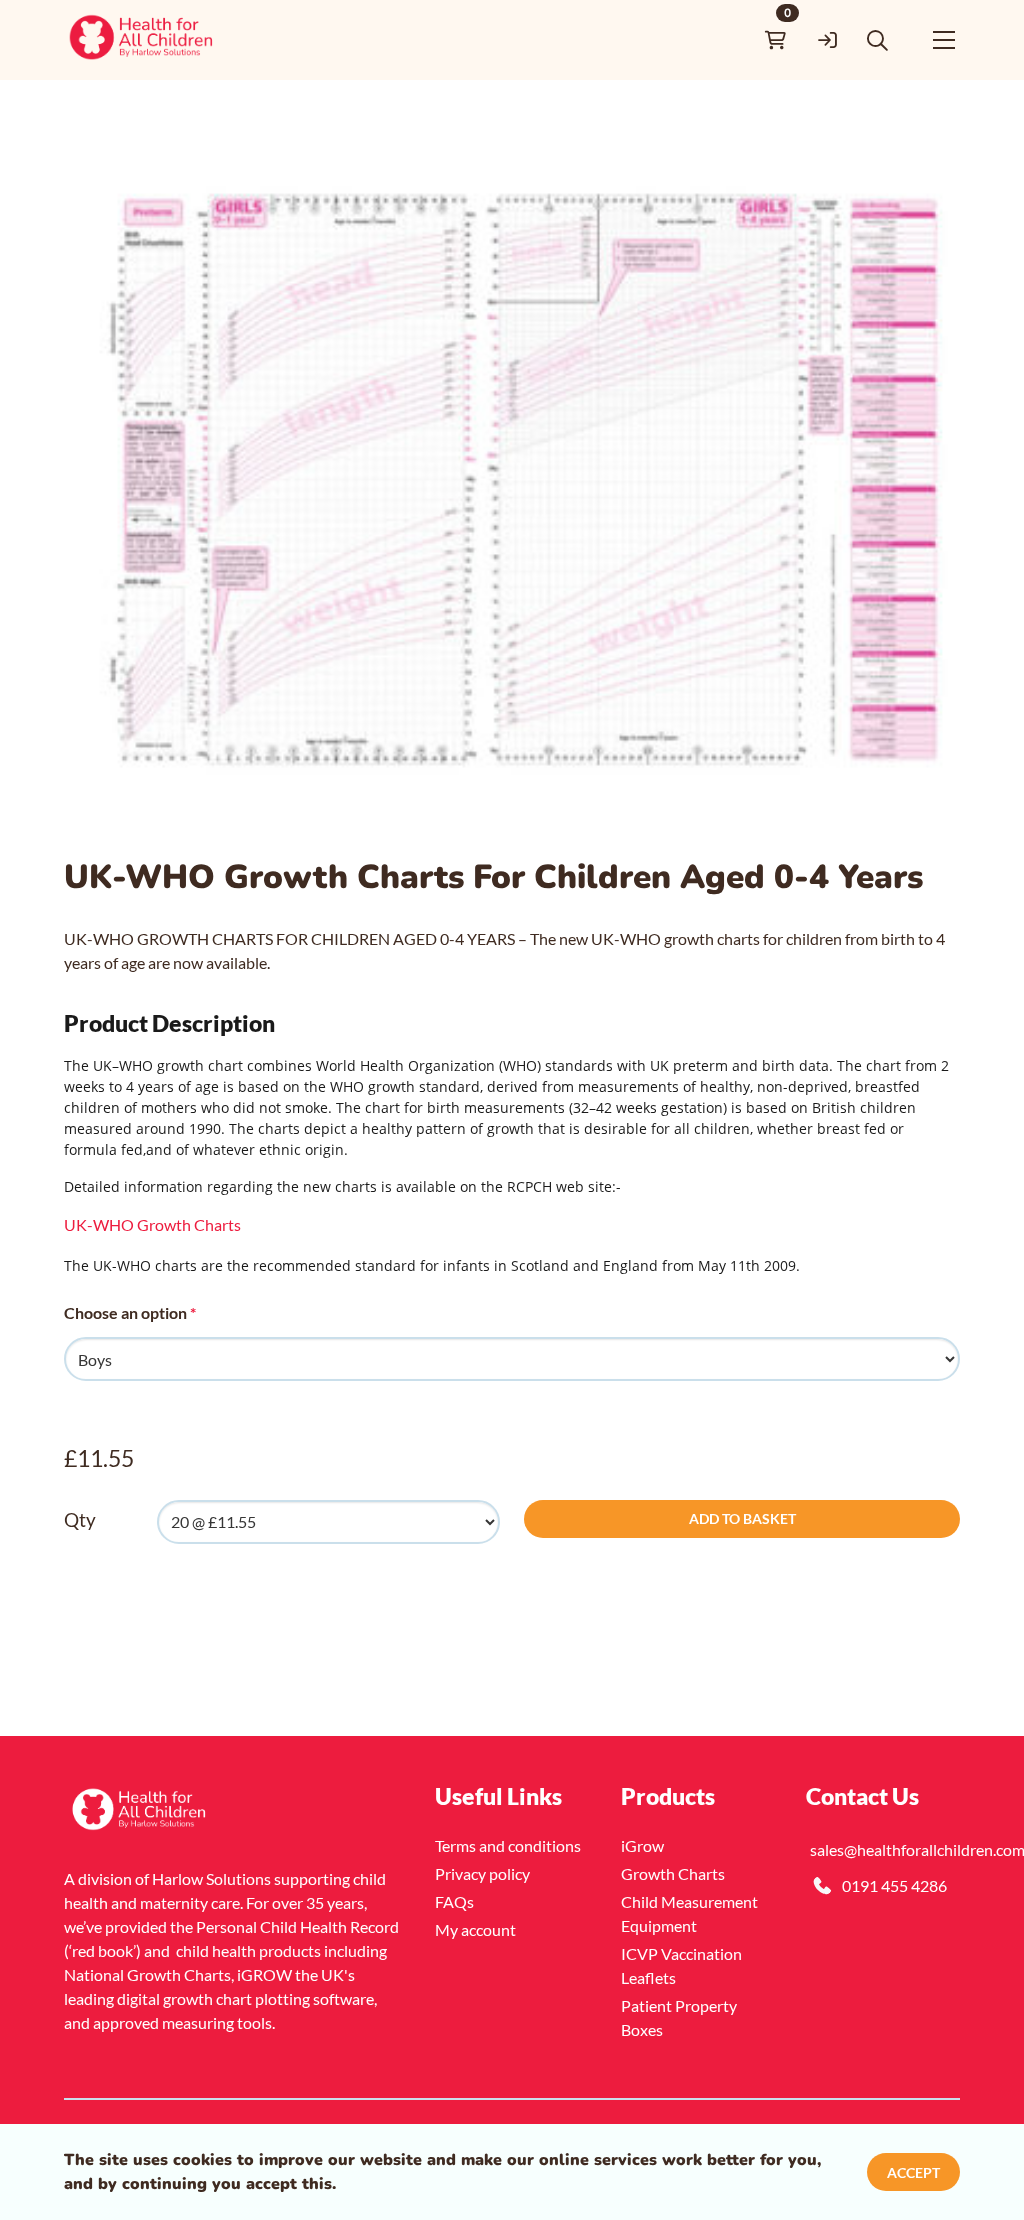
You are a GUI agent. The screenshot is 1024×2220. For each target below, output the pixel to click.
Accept (913, 2172)
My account (475, 1929)
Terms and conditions (508, 1845)
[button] (877, 40)
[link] (142, 40)
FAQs (454, 1901)
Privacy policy (482, 1873)
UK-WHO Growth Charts (152, 1224)
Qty (80, 1519)
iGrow (642, 1845)
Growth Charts (673, 1873)
